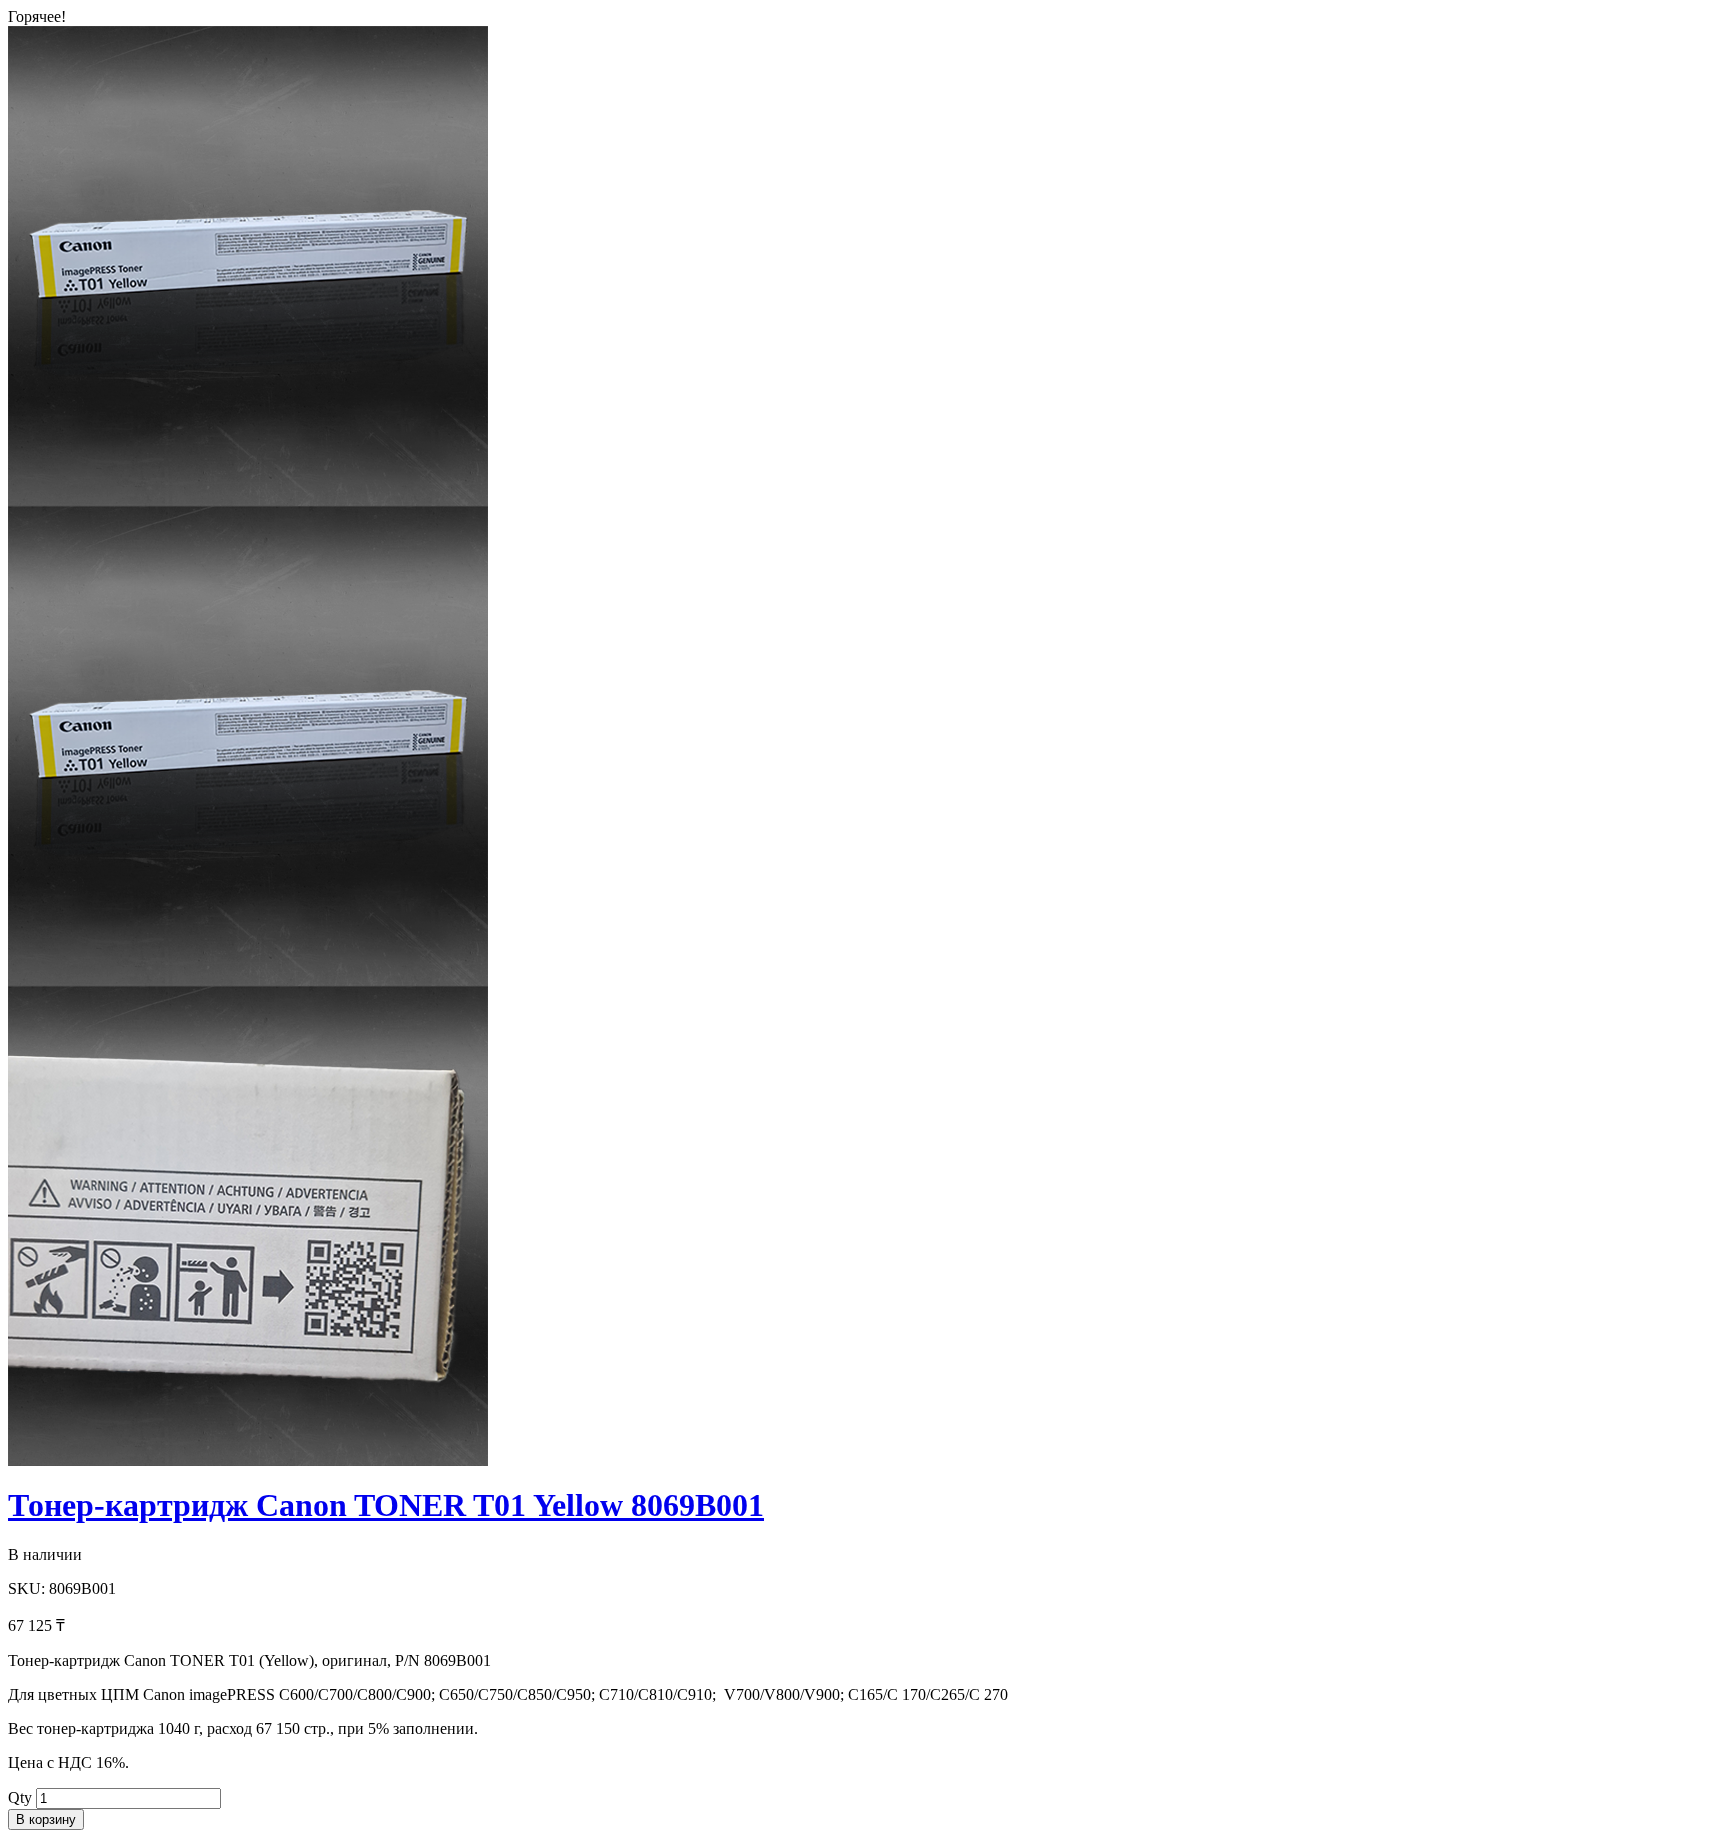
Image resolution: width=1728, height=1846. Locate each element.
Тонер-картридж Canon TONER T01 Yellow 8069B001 (386, 1505)
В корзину (46, 1819)
